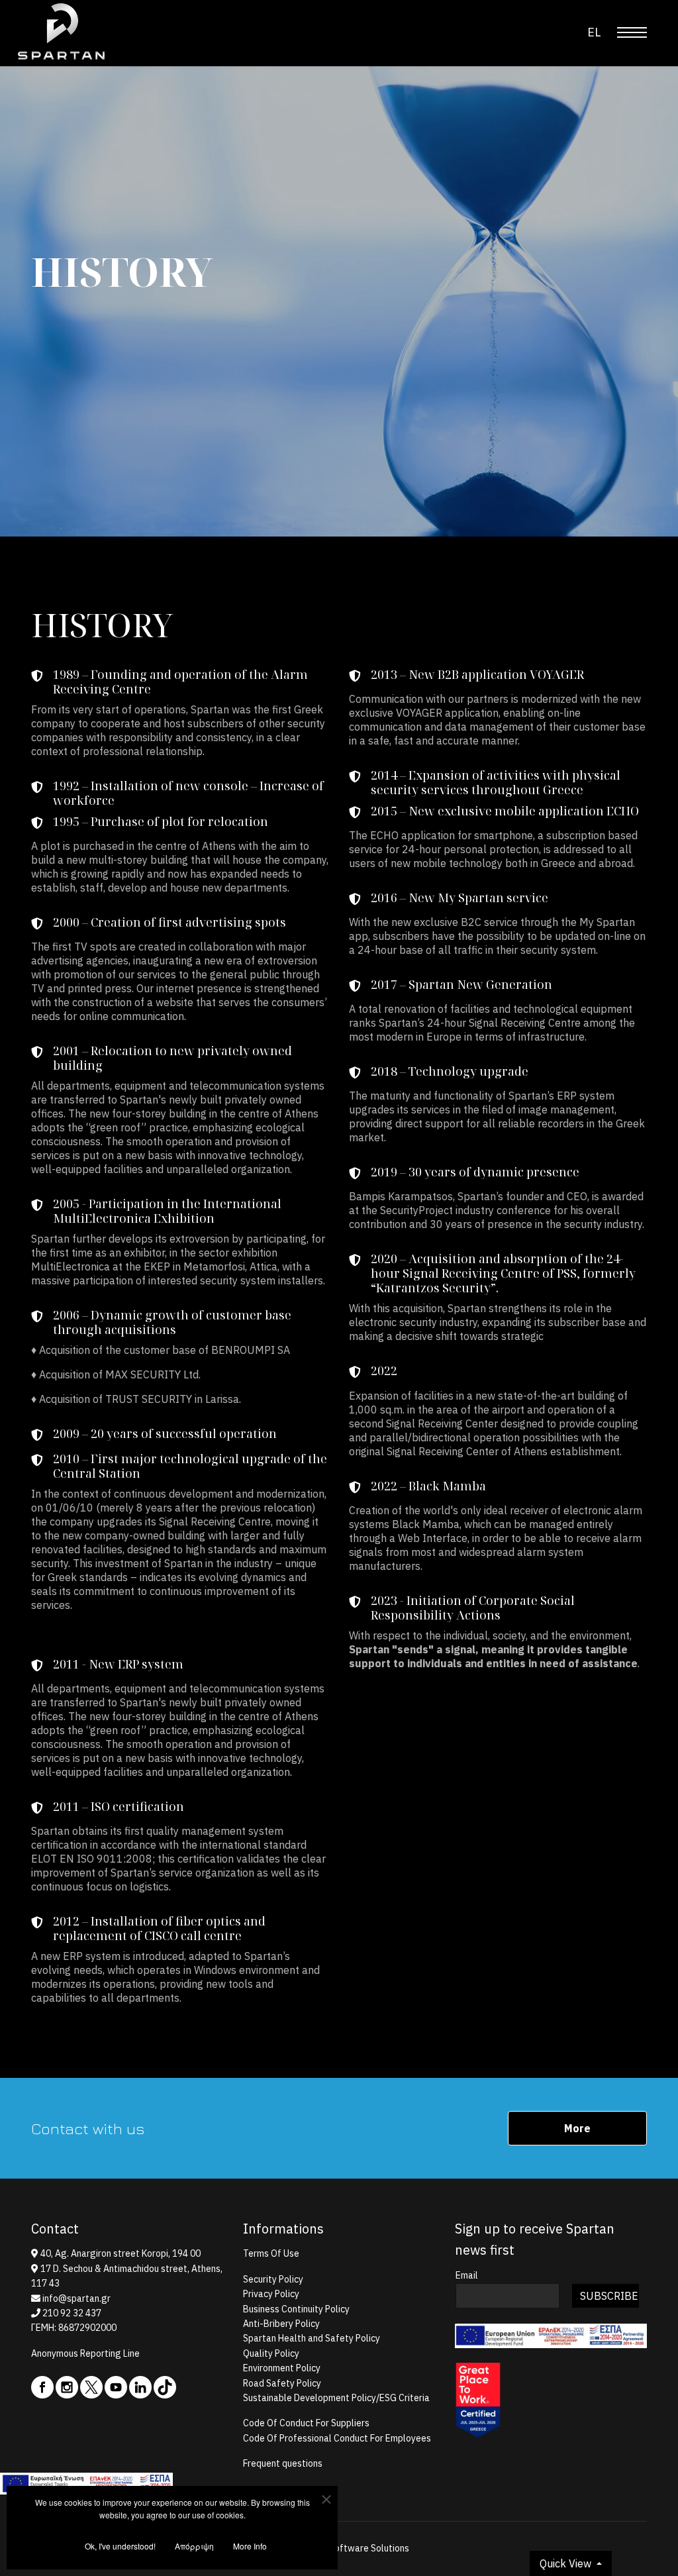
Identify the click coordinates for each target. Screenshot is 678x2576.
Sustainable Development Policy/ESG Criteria (336, 2398)
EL (594, 32)
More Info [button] (250, 2546)
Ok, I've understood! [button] (120, 2546)
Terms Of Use (271, 2253)
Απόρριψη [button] (194, 2546)
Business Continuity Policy (296, 2309)
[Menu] (632, 32)
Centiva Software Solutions (352, 2548)
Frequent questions (283, 2463)
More (577, 2128)
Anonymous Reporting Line (85, 2353)
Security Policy (273, 2279)
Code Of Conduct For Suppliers (306, 2423)
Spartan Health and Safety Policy (312, 2338)
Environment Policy (282, 2368)
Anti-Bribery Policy (281, 2324)
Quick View (567, 2563)
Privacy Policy (271, 2294)
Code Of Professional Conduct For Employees (337, 2438)
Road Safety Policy (282, 2383)
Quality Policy (271, 2353)
